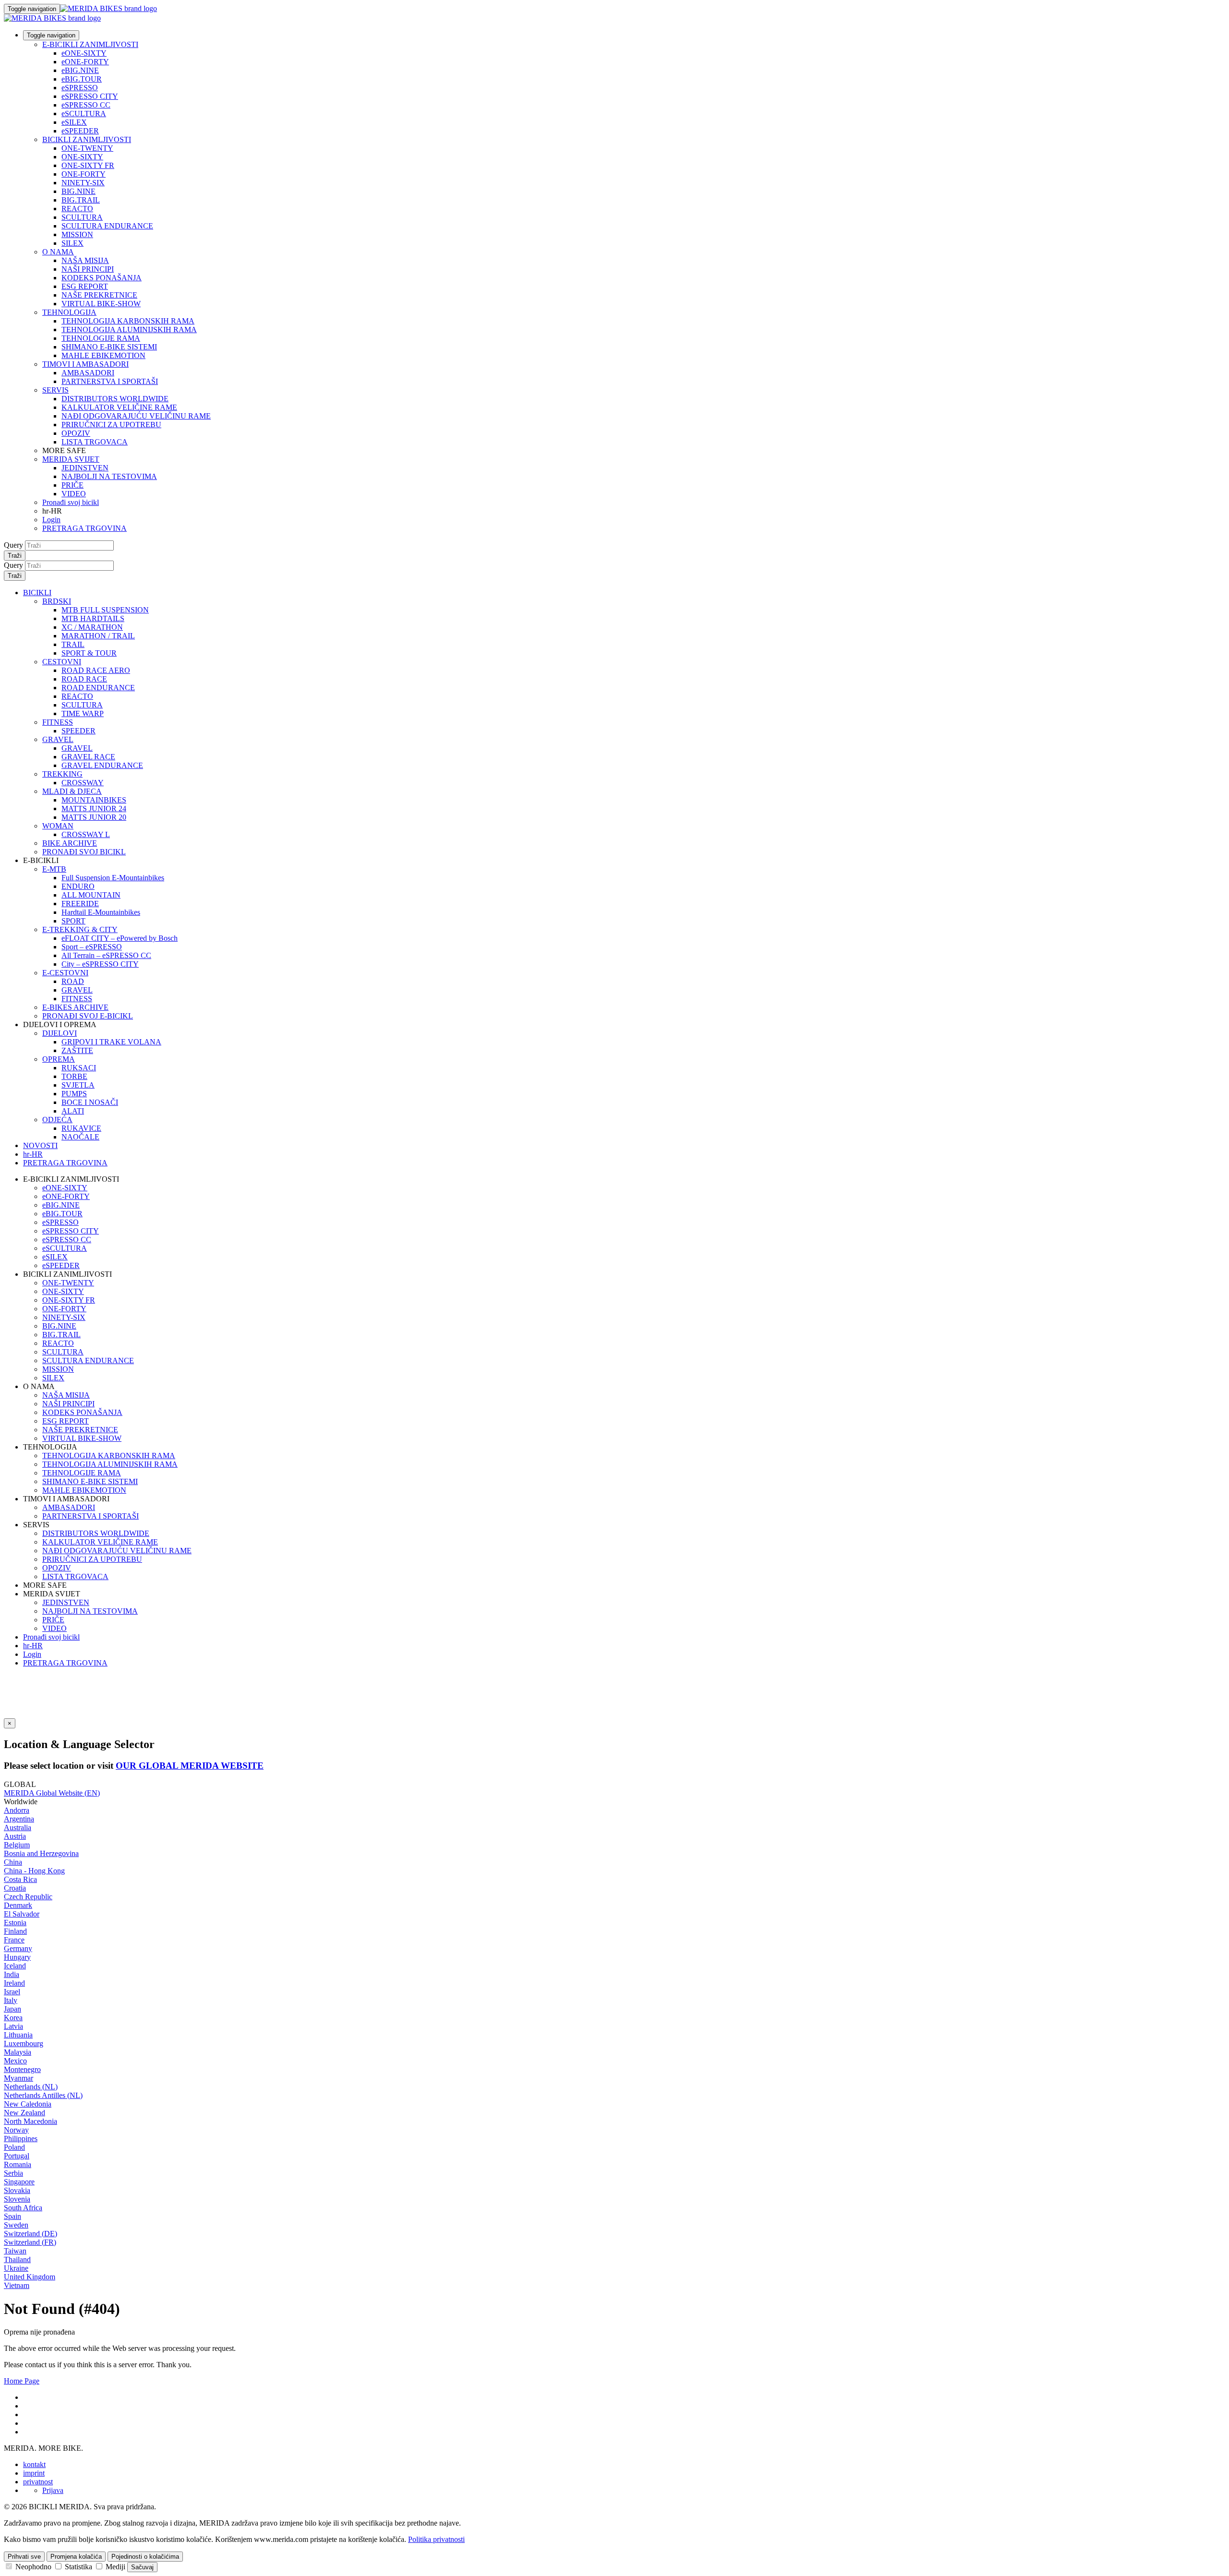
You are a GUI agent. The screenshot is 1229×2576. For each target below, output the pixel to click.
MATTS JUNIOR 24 (94, 809)
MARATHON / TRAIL (98, 636)
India (12, 1974)
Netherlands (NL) (31, 2087)
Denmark (18, 1905)
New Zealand (24, 2113)
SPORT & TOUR (89, 653)
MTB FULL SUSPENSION (105, 610)
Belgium (17, 1845)
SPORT (73, 921)
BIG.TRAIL (81, 200)
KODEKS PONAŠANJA (102, 278)
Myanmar (18, 2078)
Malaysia (18, 2052)
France (14, 1940)
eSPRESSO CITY (90, 96)
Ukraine (16, 2268)
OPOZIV (76, 433)
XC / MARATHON (92, 627)
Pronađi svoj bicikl (71, 502)
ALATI (73, 1111)
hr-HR (33, 1646)
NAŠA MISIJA (85, 260)
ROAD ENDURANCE (98, 688)
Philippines (21, 2139)
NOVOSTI (40, 1145)
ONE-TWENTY (87, 148)
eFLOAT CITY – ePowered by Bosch (120, 938)
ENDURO (78, 886)
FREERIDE (80, 904)
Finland (15, 1931)
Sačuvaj (142, 2567)
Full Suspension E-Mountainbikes (113, 878)
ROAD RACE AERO (96, 670)
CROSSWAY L (86, 834)
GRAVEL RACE (88, 757)
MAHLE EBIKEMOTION (103, 355)
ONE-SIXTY (82, 157)
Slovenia (17, 2199)
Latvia (13, 2026)
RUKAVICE (81, 1128)
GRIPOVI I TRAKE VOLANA (111, 1042)
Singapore (19, 2182)
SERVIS (55, 390)
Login (51, 520)
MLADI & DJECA (72, 791)
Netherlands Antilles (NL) (43, 2095)
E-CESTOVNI (65, 973)
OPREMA (59, 1059)
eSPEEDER (80, 131)
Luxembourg (24, 2043)
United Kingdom (30, 2277)
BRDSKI (57, 601)
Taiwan (15, 2251)
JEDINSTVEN (85, 468)
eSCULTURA (84, 114)
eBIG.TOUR (82, 79)
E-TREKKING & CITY (80, 929)
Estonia (15, 1923)
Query (13, 545)
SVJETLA (78, 1085)
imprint (34, 2473)
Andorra (17, 1810)
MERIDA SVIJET (71, 459)
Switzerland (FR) (30, 2242)
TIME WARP (83, 713)
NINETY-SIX (83, 183)
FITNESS (58, 722)
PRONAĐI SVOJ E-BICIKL (88, 1016)
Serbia (13, 2173)
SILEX (72, 243)
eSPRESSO (80, 88)
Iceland (15, 1966)
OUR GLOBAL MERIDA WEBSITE (190, 1766)
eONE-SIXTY (84, 53)
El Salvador (22, 1914)
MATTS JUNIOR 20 (94, 817)
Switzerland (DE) (30, 2234)
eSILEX (74, 122)
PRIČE (72, 485)
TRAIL (73, 644)
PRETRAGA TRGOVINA (84, 528)
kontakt (34, 2464)
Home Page (22, 2381)
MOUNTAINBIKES (94, 800)
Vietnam (17, 2285)
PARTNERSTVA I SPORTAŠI (110, 381)
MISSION (77, 234)
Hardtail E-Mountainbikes (101, 912)
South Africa (23, 2208)
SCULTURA (82, 217)
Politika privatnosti (436, 2539)
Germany (18, 1948)
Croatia (15, 1888)
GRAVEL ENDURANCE (102, 765)
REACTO (77, 209)
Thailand (17, 2259)
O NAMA (58, 252)
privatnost (38, 2482)
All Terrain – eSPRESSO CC (106, 955)
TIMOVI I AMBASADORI (85, 364)
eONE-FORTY (85, 62)
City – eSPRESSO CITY (100, 964)
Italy (11, 2000)
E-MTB (54, 869)
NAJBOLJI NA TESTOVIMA (109, 476)
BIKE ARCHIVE (70, 843)
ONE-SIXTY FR (88, 165)
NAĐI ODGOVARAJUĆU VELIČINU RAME (136, 416)
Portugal (17, 2156)
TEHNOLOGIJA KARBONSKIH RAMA (128, 321)
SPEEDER (78, 731)
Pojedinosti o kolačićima (145, 2557)
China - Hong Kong (34, 1871)
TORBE (74, 1076)
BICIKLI (37, 593)
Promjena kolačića (76, 2557)
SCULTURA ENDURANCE (107, 226)
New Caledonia (28, 2104)
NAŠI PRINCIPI (88, 269)
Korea (13, 2018)
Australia (18, 1827)
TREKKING (62, 774)
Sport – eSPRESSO (92, 947)
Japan (12, 2009)
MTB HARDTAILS (93, 618)
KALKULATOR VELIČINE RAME (119, 407)
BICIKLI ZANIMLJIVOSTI (87, 139)
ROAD (73, 981)
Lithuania (18, 2035)
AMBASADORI (88, 373)
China (13, 1862)
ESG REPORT (85, 286)
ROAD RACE (84, 679)
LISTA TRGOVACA (95, 442)
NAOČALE (80, 1137)
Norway (16, 2130)
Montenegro (22, 2069)
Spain (12, 2216)
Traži (15, 556)
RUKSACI (79, 1068)
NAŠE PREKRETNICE (99, 295)
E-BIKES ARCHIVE (75, 1007)
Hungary (17, 1957)
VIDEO (74, 494)
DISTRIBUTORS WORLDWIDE (115, 399)
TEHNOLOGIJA (69, 312)
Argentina (19, 1819)
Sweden (16, 2225)
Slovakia (17, 2190)
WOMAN (58, 826)
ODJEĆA (57, 1120)
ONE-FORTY (84, 174)
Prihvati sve (24, 2557)
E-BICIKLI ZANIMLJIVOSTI (90, 44)
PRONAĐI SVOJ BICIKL (84, 852)
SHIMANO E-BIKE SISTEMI (109, 347)
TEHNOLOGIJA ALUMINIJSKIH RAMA (129, 329)
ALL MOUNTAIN (91, 895)
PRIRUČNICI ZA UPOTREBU (111, 425)
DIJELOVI (60, 1033)
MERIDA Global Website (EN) (52, 1793)
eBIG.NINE (80, 70)
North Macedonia (30, 2121)
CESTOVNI (62, 662)
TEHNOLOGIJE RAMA (101, 338)
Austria (15, 1836)
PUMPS (74, 1094)
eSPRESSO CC (86, 105)
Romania (18, 2164)
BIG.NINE (78, 191)
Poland (14, 2147)
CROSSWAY (83, 783)
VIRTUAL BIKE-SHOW (101, 304)
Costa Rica (20, 1879)
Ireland (14, 1983)
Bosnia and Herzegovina (41, 1853)
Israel (12, 1992)
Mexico (15, 2061)
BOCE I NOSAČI (90, 1102)
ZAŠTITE (77, 1050)
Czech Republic (28, 1897)
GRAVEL (58, 739)
